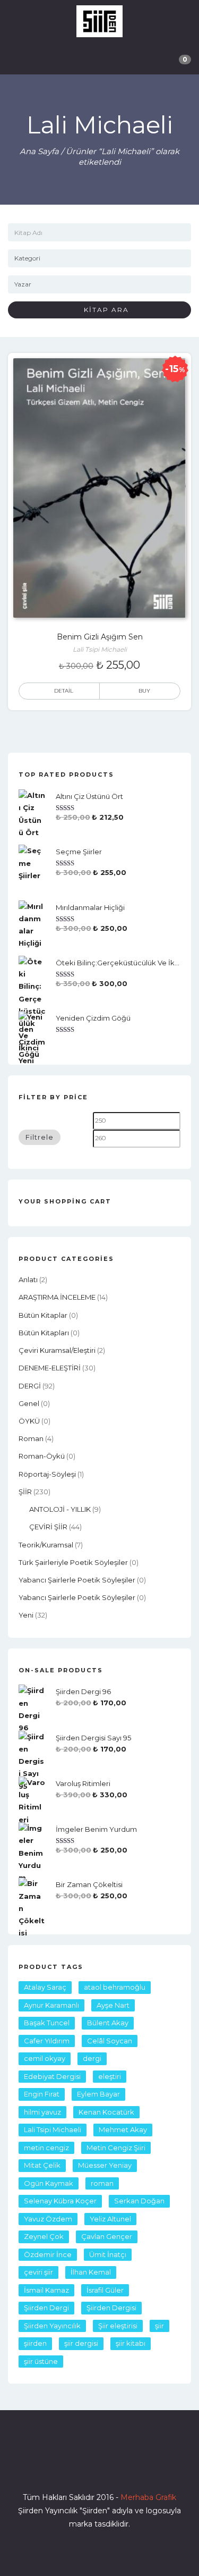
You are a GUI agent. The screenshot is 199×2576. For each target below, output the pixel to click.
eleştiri (110, 2076)
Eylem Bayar (98, 2094)
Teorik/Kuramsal (46, 1545)
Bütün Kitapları (44, 1333)
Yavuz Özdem (48, 2219)
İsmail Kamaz (46, 2290)
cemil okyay (45, 2058)
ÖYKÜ (29, 1421)
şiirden (35, 2343)
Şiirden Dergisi (111, 2308)
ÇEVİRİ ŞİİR (48, 1527)
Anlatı (28, 1279)
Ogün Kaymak (49, 2183)
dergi (92, 2058)
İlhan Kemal (91, 2272)
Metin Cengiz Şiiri (116, 2148)
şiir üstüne (41, 2361)
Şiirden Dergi (46, 2308)
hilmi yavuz (42, 2112)
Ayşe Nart (113, 2005)
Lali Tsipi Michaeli (53, 2129)
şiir (159, 2326)
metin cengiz (46, 2148)
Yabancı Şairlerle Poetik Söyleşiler (77, 1580)
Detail (64, 691)
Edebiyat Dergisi (52, 2076)
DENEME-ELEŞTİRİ (50, 1368)
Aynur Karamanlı (51, 2005)
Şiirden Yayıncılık (52, 2326)
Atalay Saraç (45, 1987)
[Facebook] (62, 2467)
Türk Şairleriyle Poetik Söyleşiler (73, 1562)
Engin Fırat (42, 2094)
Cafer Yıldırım (47, 2041)
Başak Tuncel (47, 2023)
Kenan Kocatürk (106, 2112)
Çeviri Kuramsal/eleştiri (57, 1350)
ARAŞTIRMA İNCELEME (57, 1297)
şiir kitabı (131, 2343)
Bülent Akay (108, 2023)
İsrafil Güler (105, 2290)
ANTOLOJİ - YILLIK (60, 1509)
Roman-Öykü (42, 1456)
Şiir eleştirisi (118, 2326)
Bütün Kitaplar (43, 1315)
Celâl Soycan (110, 2041)
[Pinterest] (138, 2467)
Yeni (26, 1615)
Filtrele (40, 1137)
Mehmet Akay (123, 2129)
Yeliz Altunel (110, 2219)
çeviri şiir (38, 2272)
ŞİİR (25, 1492)
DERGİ (30, 1386)
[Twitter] (81, 2467)
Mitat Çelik (42, 2165)
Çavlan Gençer (107, 2236)
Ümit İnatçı (108, 2254)
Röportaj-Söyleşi (47, 1474)
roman (31, 1438)
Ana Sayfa (39, 151)
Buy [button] (144, 691)
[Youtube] (119, 2467)
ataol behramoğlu (115, 1987)
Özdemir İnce (48, 2254)
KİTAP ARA (102, 310)
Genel (29, 1403)
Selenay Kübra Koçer (60, 2201)
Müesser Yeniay (105, 2165)
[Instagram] (100, 2467)
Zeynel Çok (44, 2236)
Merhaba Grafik (148, 2497)
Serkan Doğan (139, 2201)
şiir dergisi (81, 2343)
